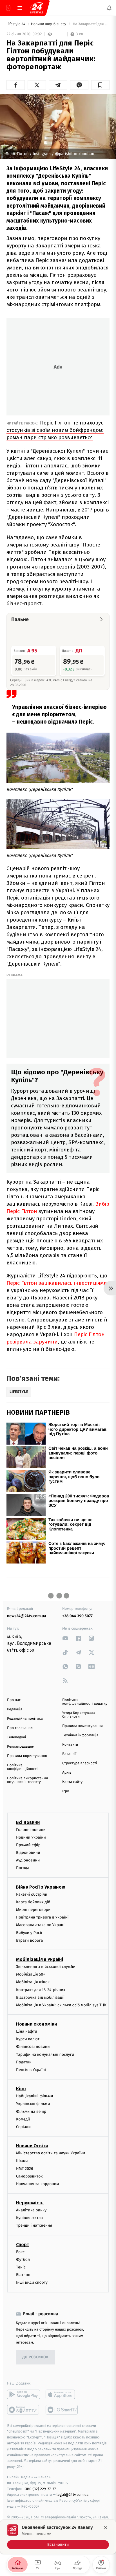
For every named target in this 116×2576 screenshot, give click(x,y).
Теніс (21, 2267)
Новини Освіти (32, 2146)
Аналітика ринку (31, 2210)
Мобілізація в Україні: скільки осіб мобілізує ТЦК (61, 2005)
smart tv (24, 2410)
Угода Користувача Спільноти (79, 1715)
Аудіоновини (28, 1860)
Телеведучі (16, 1737)
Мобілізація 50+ (31, 1974)
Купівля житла (29, 2218)
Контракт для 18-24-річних (41, 1990)
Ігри (66, 1791)
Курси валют (28, 2039)
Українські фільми (33, 2104)
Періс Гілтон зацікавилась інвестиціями (57, 1283)
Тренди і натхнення (34, 2225)
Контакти (70, 1745)
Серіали (23, 2127)
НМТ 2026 (25, 2169)
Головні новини (31, 1830)
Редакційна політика (25, 1719)
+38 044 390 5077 (77, 1616)
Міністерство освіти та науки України (51, 2153)
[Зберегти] (100, 85)
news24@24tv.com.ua (27, 1616)
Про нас (14, 1700)
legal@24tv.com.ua (72, 2495)
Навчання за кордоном (37, 2184)
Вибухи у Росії (29, 1933)
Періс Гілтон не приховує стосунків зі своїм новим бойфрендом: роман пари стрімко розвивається (55, 430)
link (65, 1638)
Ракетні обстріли (32, 1894)
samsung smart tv (62, 2410)
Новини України (31, 1837)
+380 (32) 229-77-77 (40, 2489)
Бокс (20, 2252)
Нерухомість (30, 2203)
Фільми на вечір (31, 2112)
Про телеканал (20, 1728)
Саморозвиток (29, 2176)
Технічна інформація (80, 1735)
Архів (67, 1773)
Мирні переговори (33, 1910)
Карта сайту (72, 1782)
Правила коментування (82, 1726)
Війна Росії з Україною (41, 1887)
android (24, 2394)
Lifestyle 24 (16, 24)
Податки (24, 2062)
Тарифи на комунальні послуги (45, 2055)
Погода (23, 1868)
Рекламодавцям (21, 1747)
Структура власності (80, 1763)
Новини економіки (36, 2024)
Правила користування (27, 1756)
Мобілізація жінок (33, 1982)
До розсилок (36, 2357)
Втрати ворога (29, 1940)
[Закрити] (106, 2528)
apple (62, 2394)
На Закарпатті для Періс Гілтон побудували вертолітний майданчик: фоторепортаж (91, 24)
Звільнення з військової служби (46, 1967)
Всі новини (28, 1822)
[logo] (37, 8)
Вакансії (69, 1754)
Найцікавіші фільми (35, 2096)
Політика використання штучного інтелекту (27, 1780)
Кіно (21, 2089)
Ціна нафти (27, 2031)
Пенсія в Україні (31, 2070)
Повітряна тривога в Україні (42, 1917)
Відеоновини (28, 1853)
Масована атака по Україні (41, 1925)
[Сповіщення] (109, 8)
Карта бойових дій (33, 1902)
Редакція (15, 1709)
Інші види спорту (32, 2282)
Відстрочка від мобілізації (40, 1997)
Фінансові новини (33, 2047)
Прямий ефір (28, 1845)
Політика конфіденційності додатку (85, 1702)
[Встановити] (58, 2537)
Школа (22, 2161)
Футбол (23, 2260)
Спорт (23, 2245)
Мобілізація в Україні (40, 1959)
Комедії (23, 2119)
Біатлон (23, 2275)
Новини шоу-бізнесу (49, 24)
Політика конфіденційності (22, 1767)
